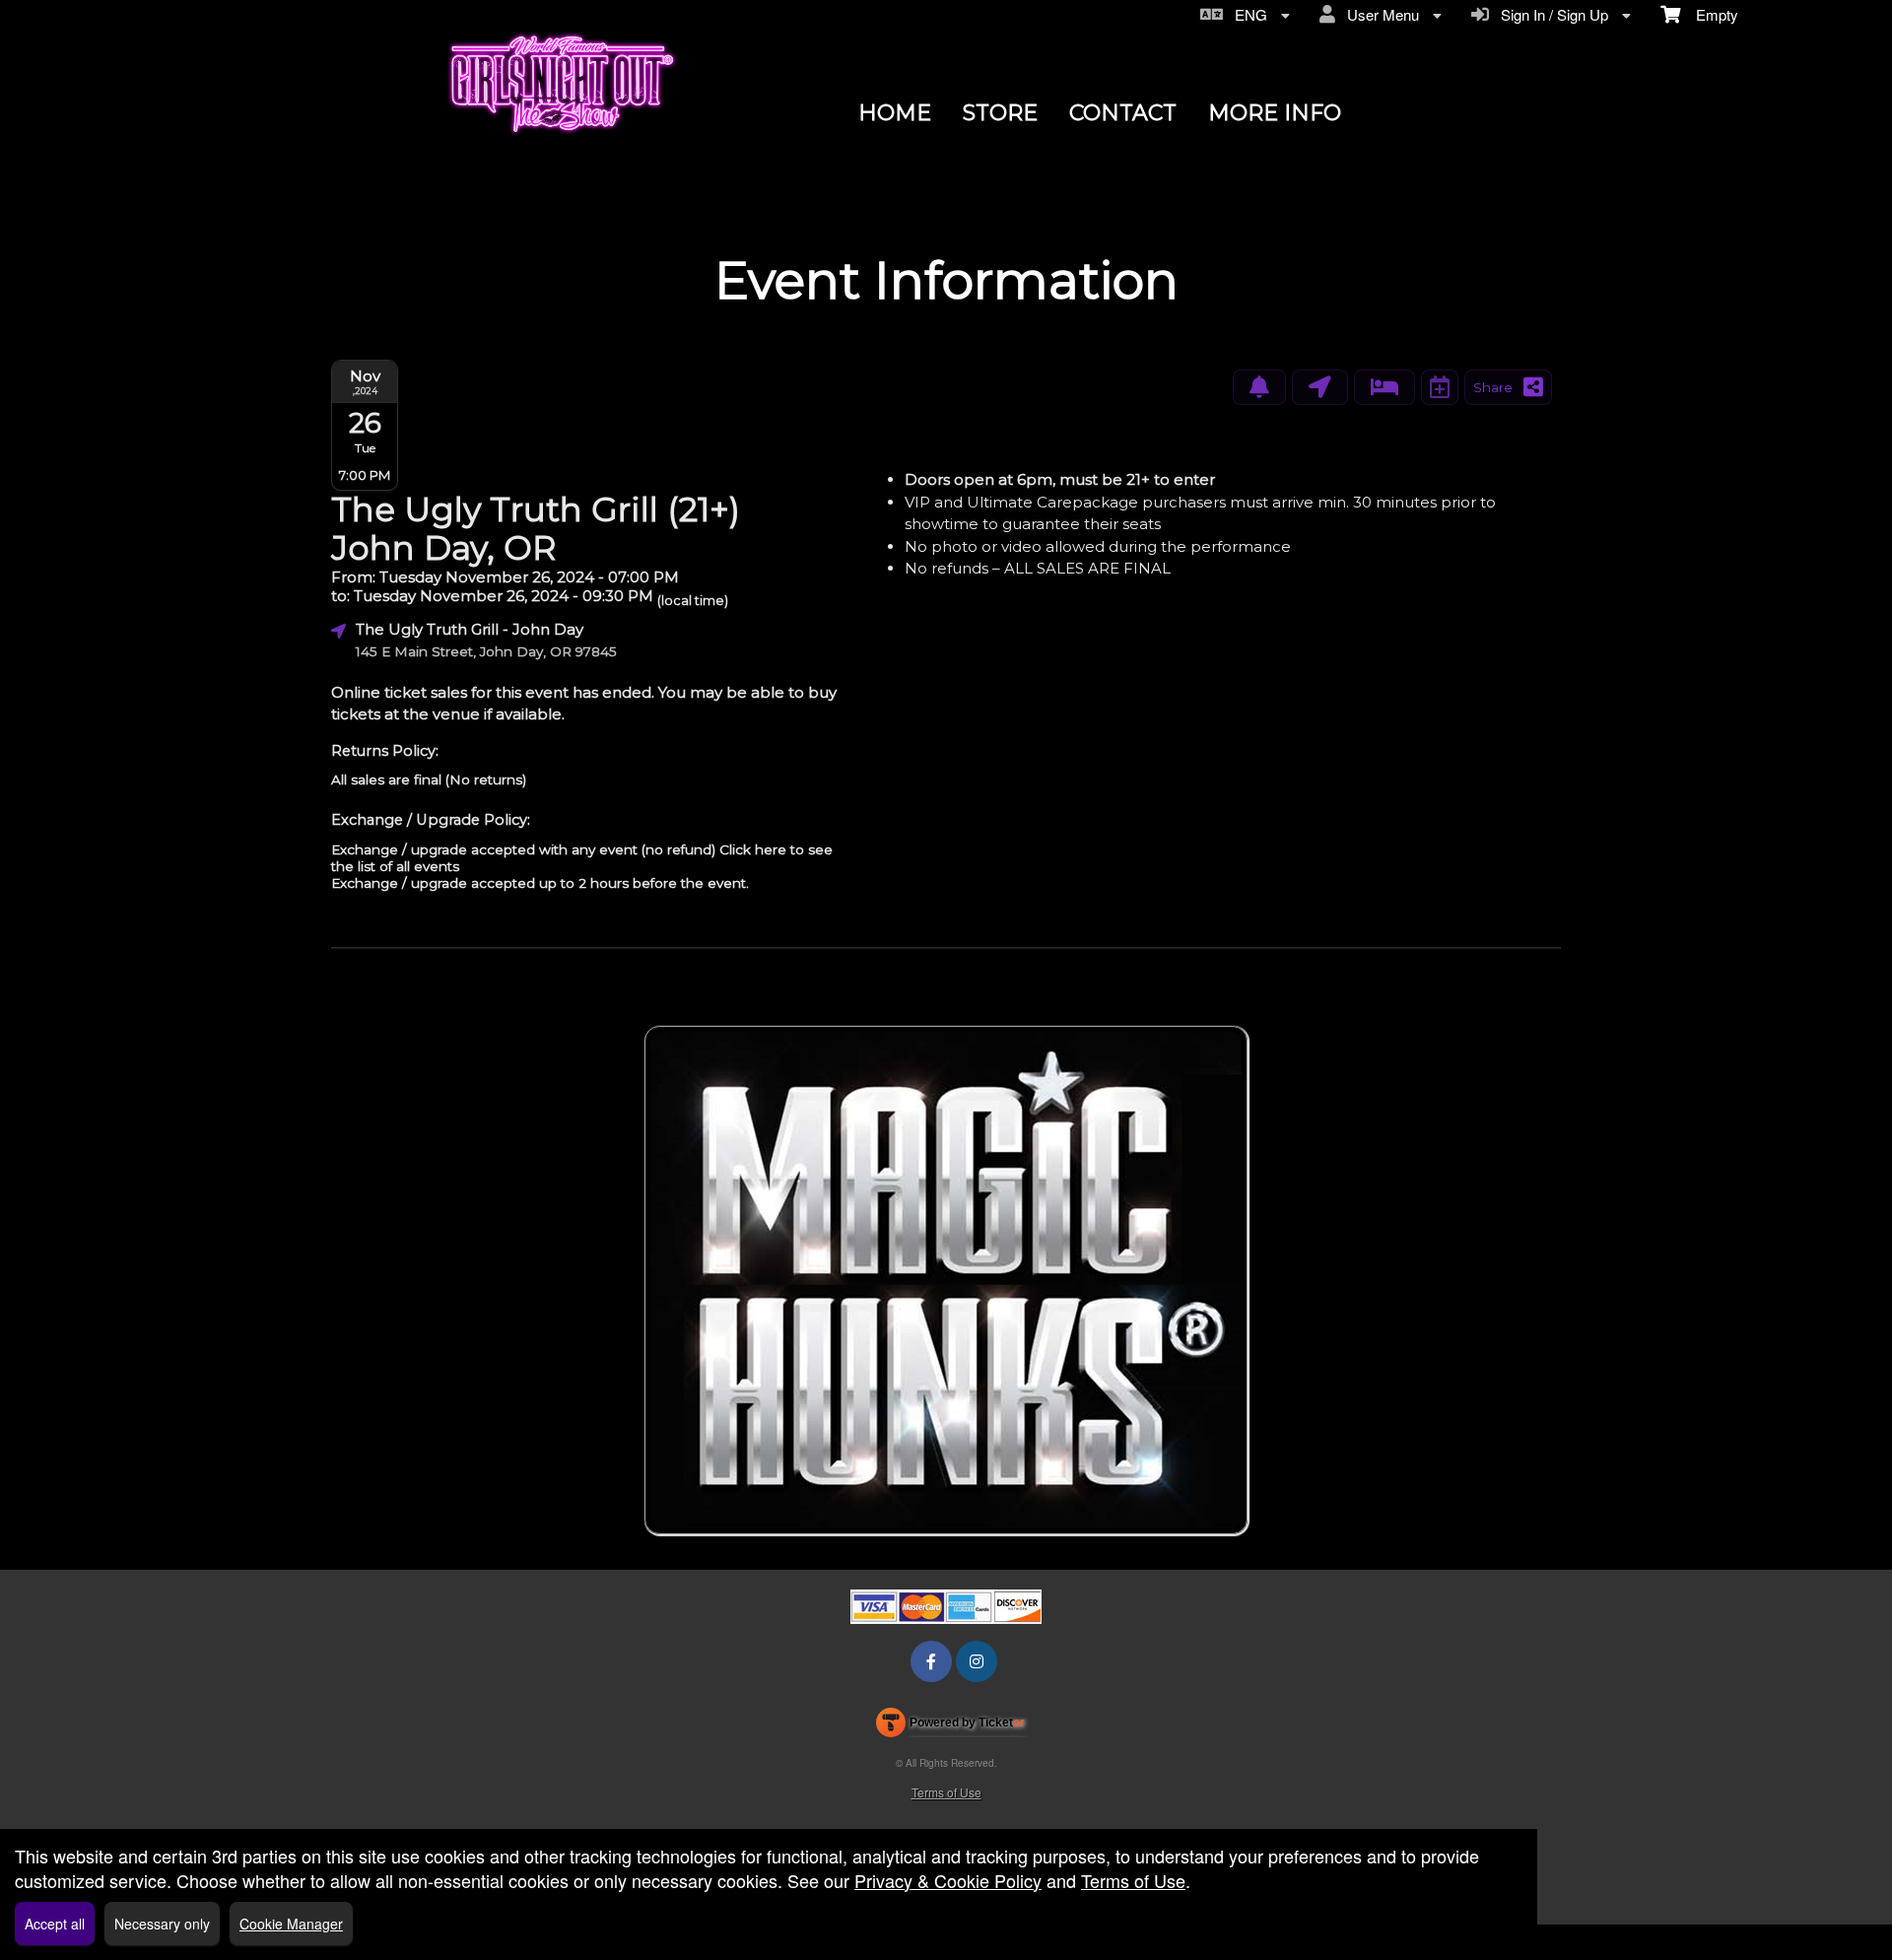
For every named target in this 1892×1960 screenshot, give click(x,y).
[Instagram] (977, 1661)
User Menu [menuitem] (1379, 14)
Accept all (55, 1924)
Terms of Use (946, 1792)
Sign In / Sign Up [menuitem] (1551, 14)
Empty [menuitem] (1709, 14)
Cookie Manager (291, 1924)
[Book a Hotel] (1385, 387)
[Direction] (1320, 387)
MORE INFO (1275, 113)
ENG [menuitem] (1247, 14)
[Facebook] (931, 1661)
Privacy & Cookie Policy (948, 1880)
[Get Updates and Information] (1259, 387)
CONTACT (1123, 113)
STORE (1000, 113)
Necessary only (162, 1924)
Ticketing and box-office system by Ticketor (950, 1726)
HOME (895, 113)
